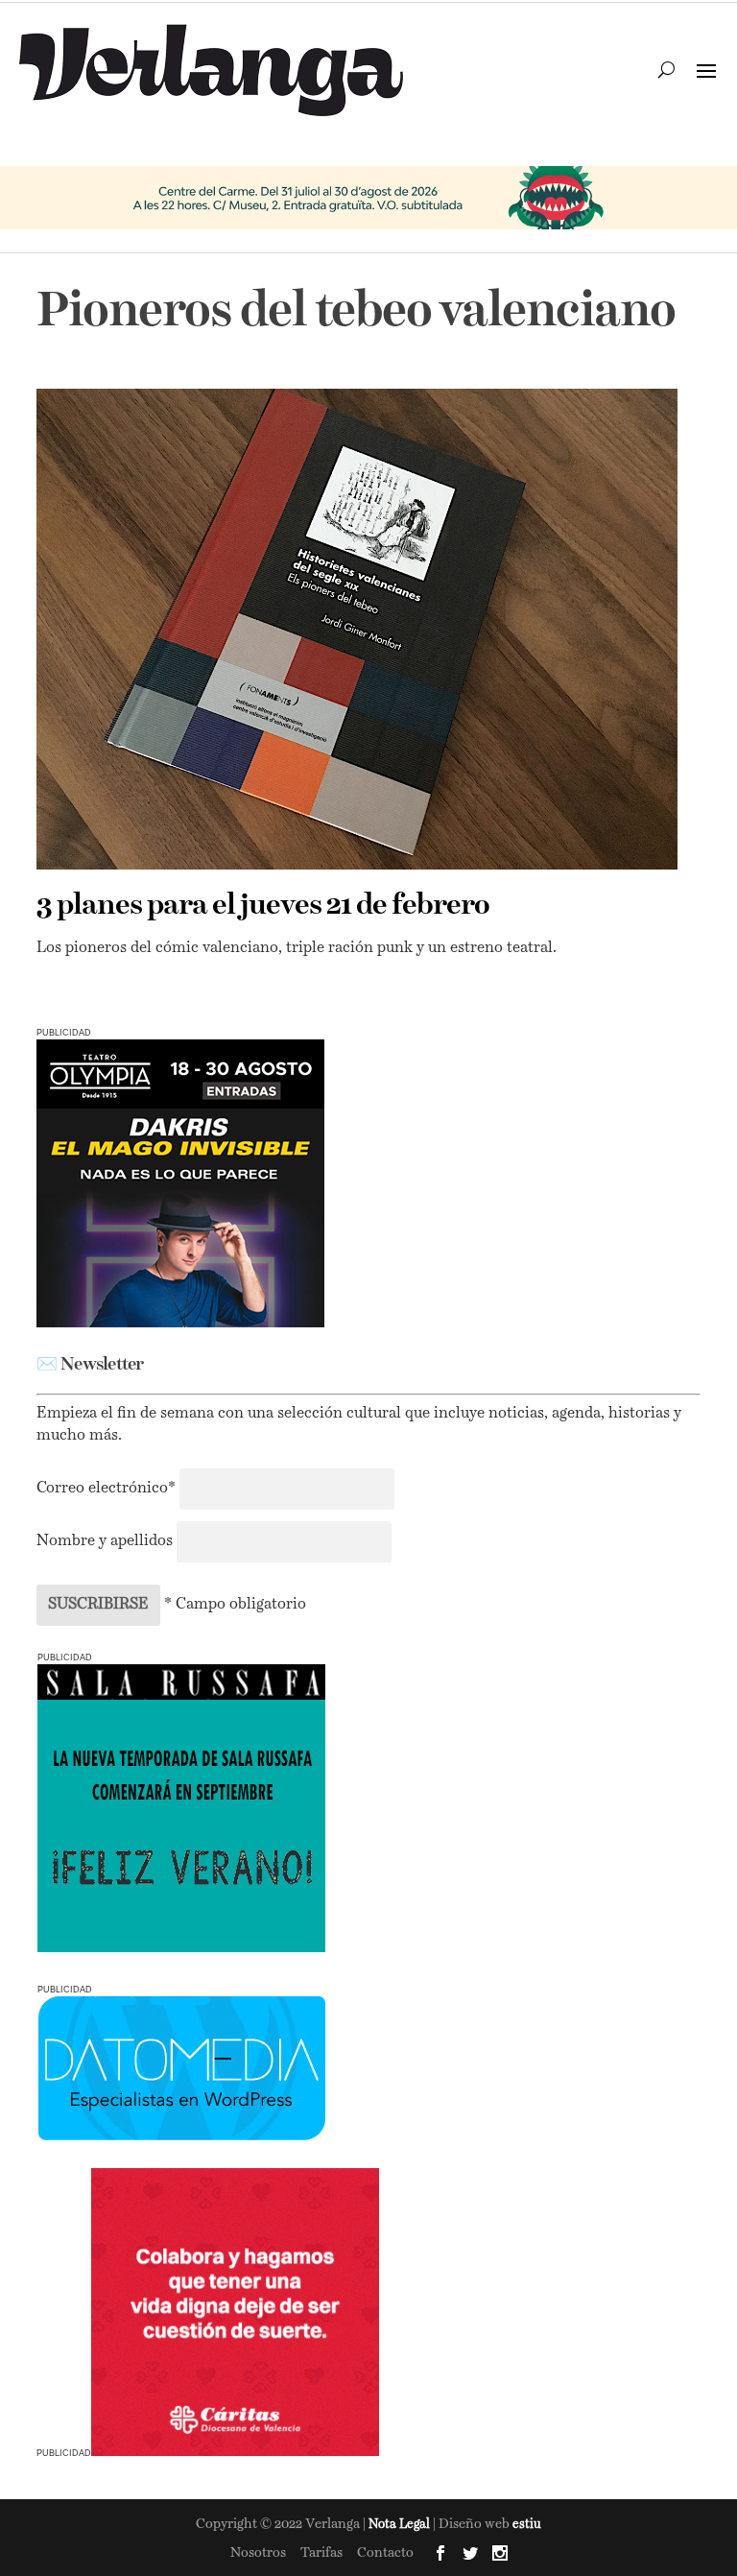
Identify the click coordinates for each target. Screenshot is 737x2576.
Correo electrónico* (108, 1489)
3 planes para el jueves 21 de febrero (263, 906)
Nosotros (258, 2553)
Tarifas (321, 2553)
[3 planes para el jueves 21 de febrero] (357, 629)
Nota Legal (401, 2525)
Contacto (385, 2553)
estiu (527, 2525)
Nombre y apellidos (105, 1541)
